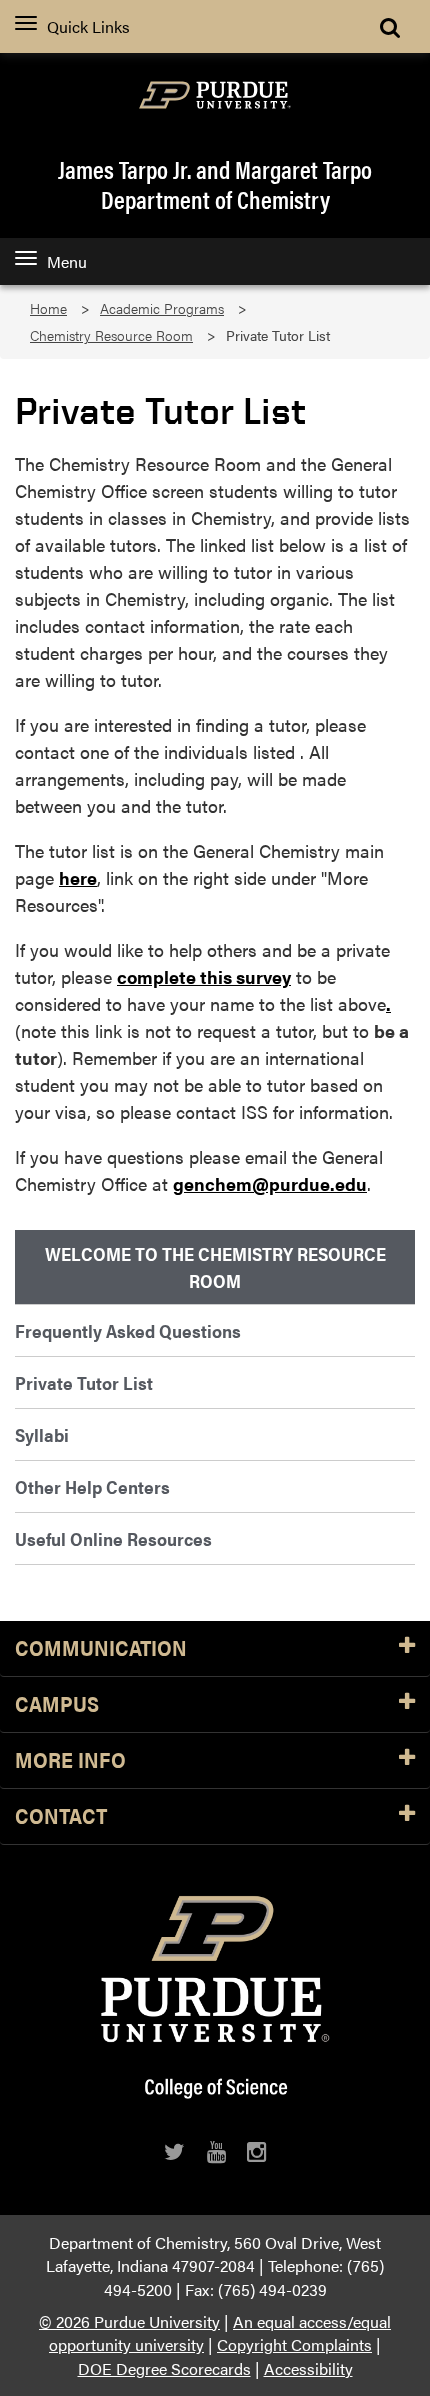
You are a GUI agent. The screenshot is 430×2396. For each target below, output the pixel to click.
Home (48, 308)
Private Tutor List (84, 1382)
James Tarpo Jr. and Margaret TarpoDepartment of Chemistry (215, 184)
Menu (67, 261)
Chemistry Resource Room (111, 335)
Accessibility (308, 2368)
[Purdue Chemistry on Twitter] (174, 2151)
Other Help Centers (92, 1486)
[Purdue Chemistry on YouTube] (216, 2151)
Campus (57, 1704)
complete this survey (204, 976)
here (78, 877)
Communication (101, 1648)
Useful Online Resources (113, 1538)
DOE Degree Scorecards (164, 2368)
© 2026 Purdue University (129, 2321)
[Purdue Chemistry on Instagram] (256, 2151)
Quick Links (88, 26)
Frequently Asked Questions (128, 1330)
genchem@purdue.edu (270, 1183)
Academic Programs (162, 308)
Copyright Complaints (294, 2344)
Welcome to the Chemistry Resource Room (215, 1267)
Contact (61, 1816)
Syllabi (42, 1434)
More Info (70, 1760)
